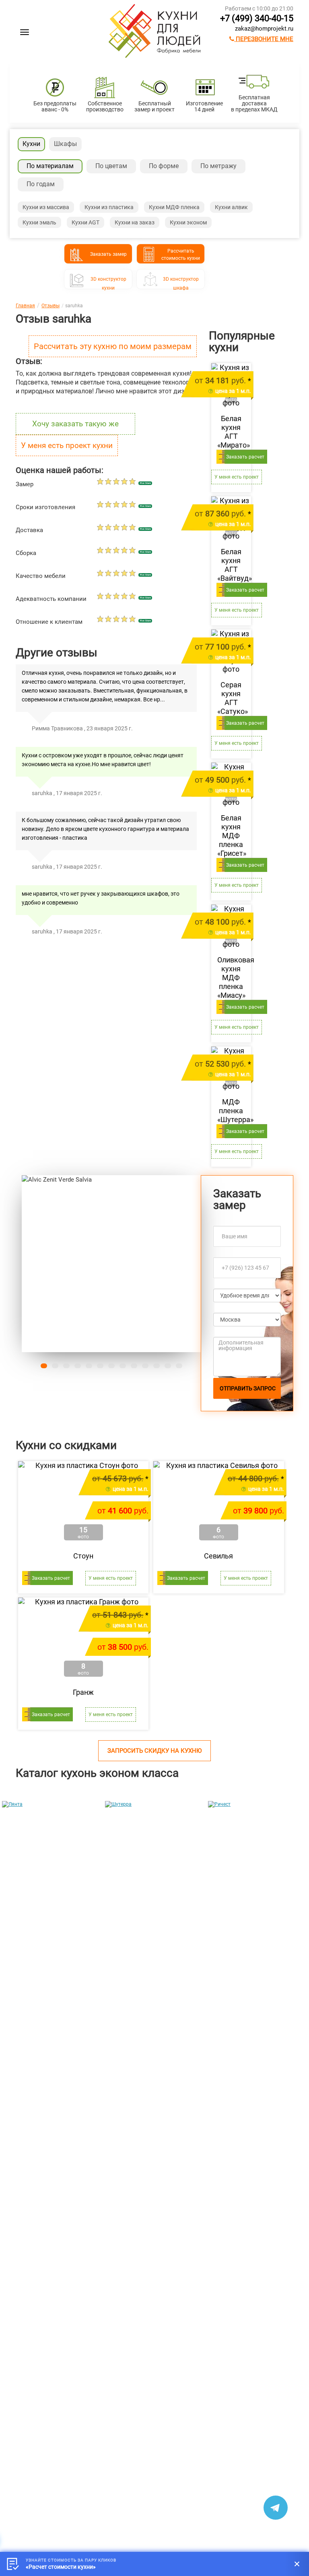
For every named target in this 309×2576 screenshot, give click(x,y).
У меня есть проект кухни (67, 445)
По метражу (218, 166)
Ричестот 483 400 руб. (235, 1950)
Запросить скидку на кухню (154, 1751)
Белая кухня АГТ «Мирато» (231, 432)
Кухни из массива (46, 207)
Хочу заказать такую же (75, 424)
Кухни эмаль (39, 222)
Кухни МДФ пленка (174, 207)
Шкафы (65, 144)
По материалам (50, 166)
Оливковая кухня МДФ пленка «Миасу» (231, 978)
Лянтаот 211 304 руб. (29, 1950)
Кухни (31, 144)
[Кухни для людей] (154, 56)
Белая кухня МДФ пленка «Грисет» (231, 836)
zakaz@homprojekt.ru (264, 29)
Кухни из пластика (109, 207)
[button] (35, 1264)
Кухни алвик (231, 207)
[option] (51, 1883)
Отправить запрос (248, 1388)
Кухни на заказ (135, 222)
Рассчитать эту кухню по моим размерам (113, 346)
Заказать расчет (245, 457)
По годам (41, 184)
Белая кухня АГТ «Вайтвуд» (231, 565)
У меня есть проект (237, 477)
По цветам (111, 166)
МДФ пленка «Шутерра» (231, 1111)
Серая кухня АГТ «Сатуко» (231, 698)
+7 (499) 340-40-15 (257, 18)
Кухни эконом (188, 222)
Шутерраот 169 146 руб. (132, 1950)
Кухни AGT (85, 222)
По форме (164, 166)
